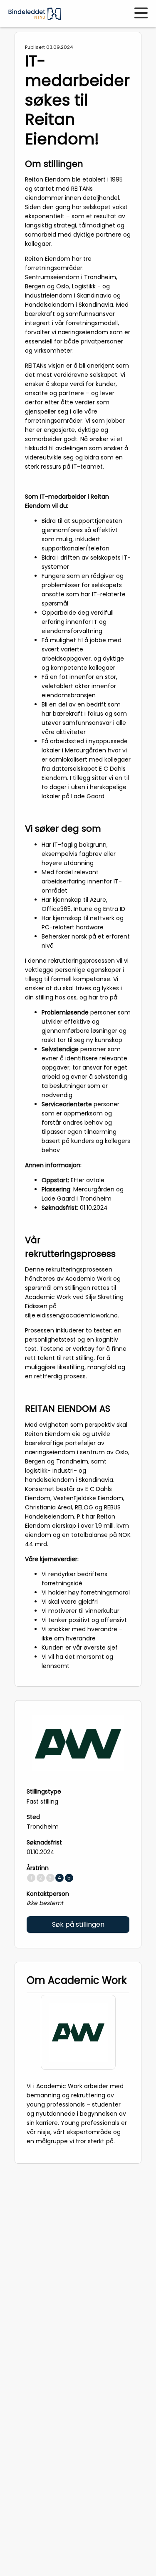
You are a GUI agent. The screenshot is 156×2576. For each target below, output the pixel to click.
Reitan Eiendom (48, 179)
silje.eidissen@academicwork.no (71, 1315)
